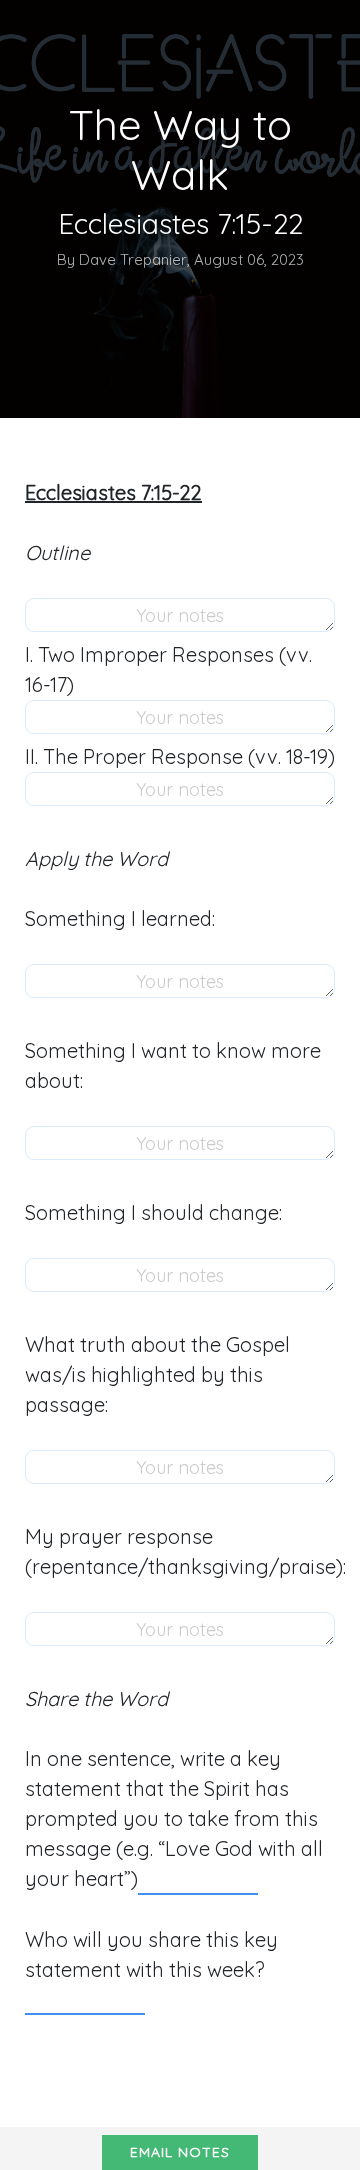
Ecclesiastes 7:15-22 (113, 492)
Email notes (180, 2152)
